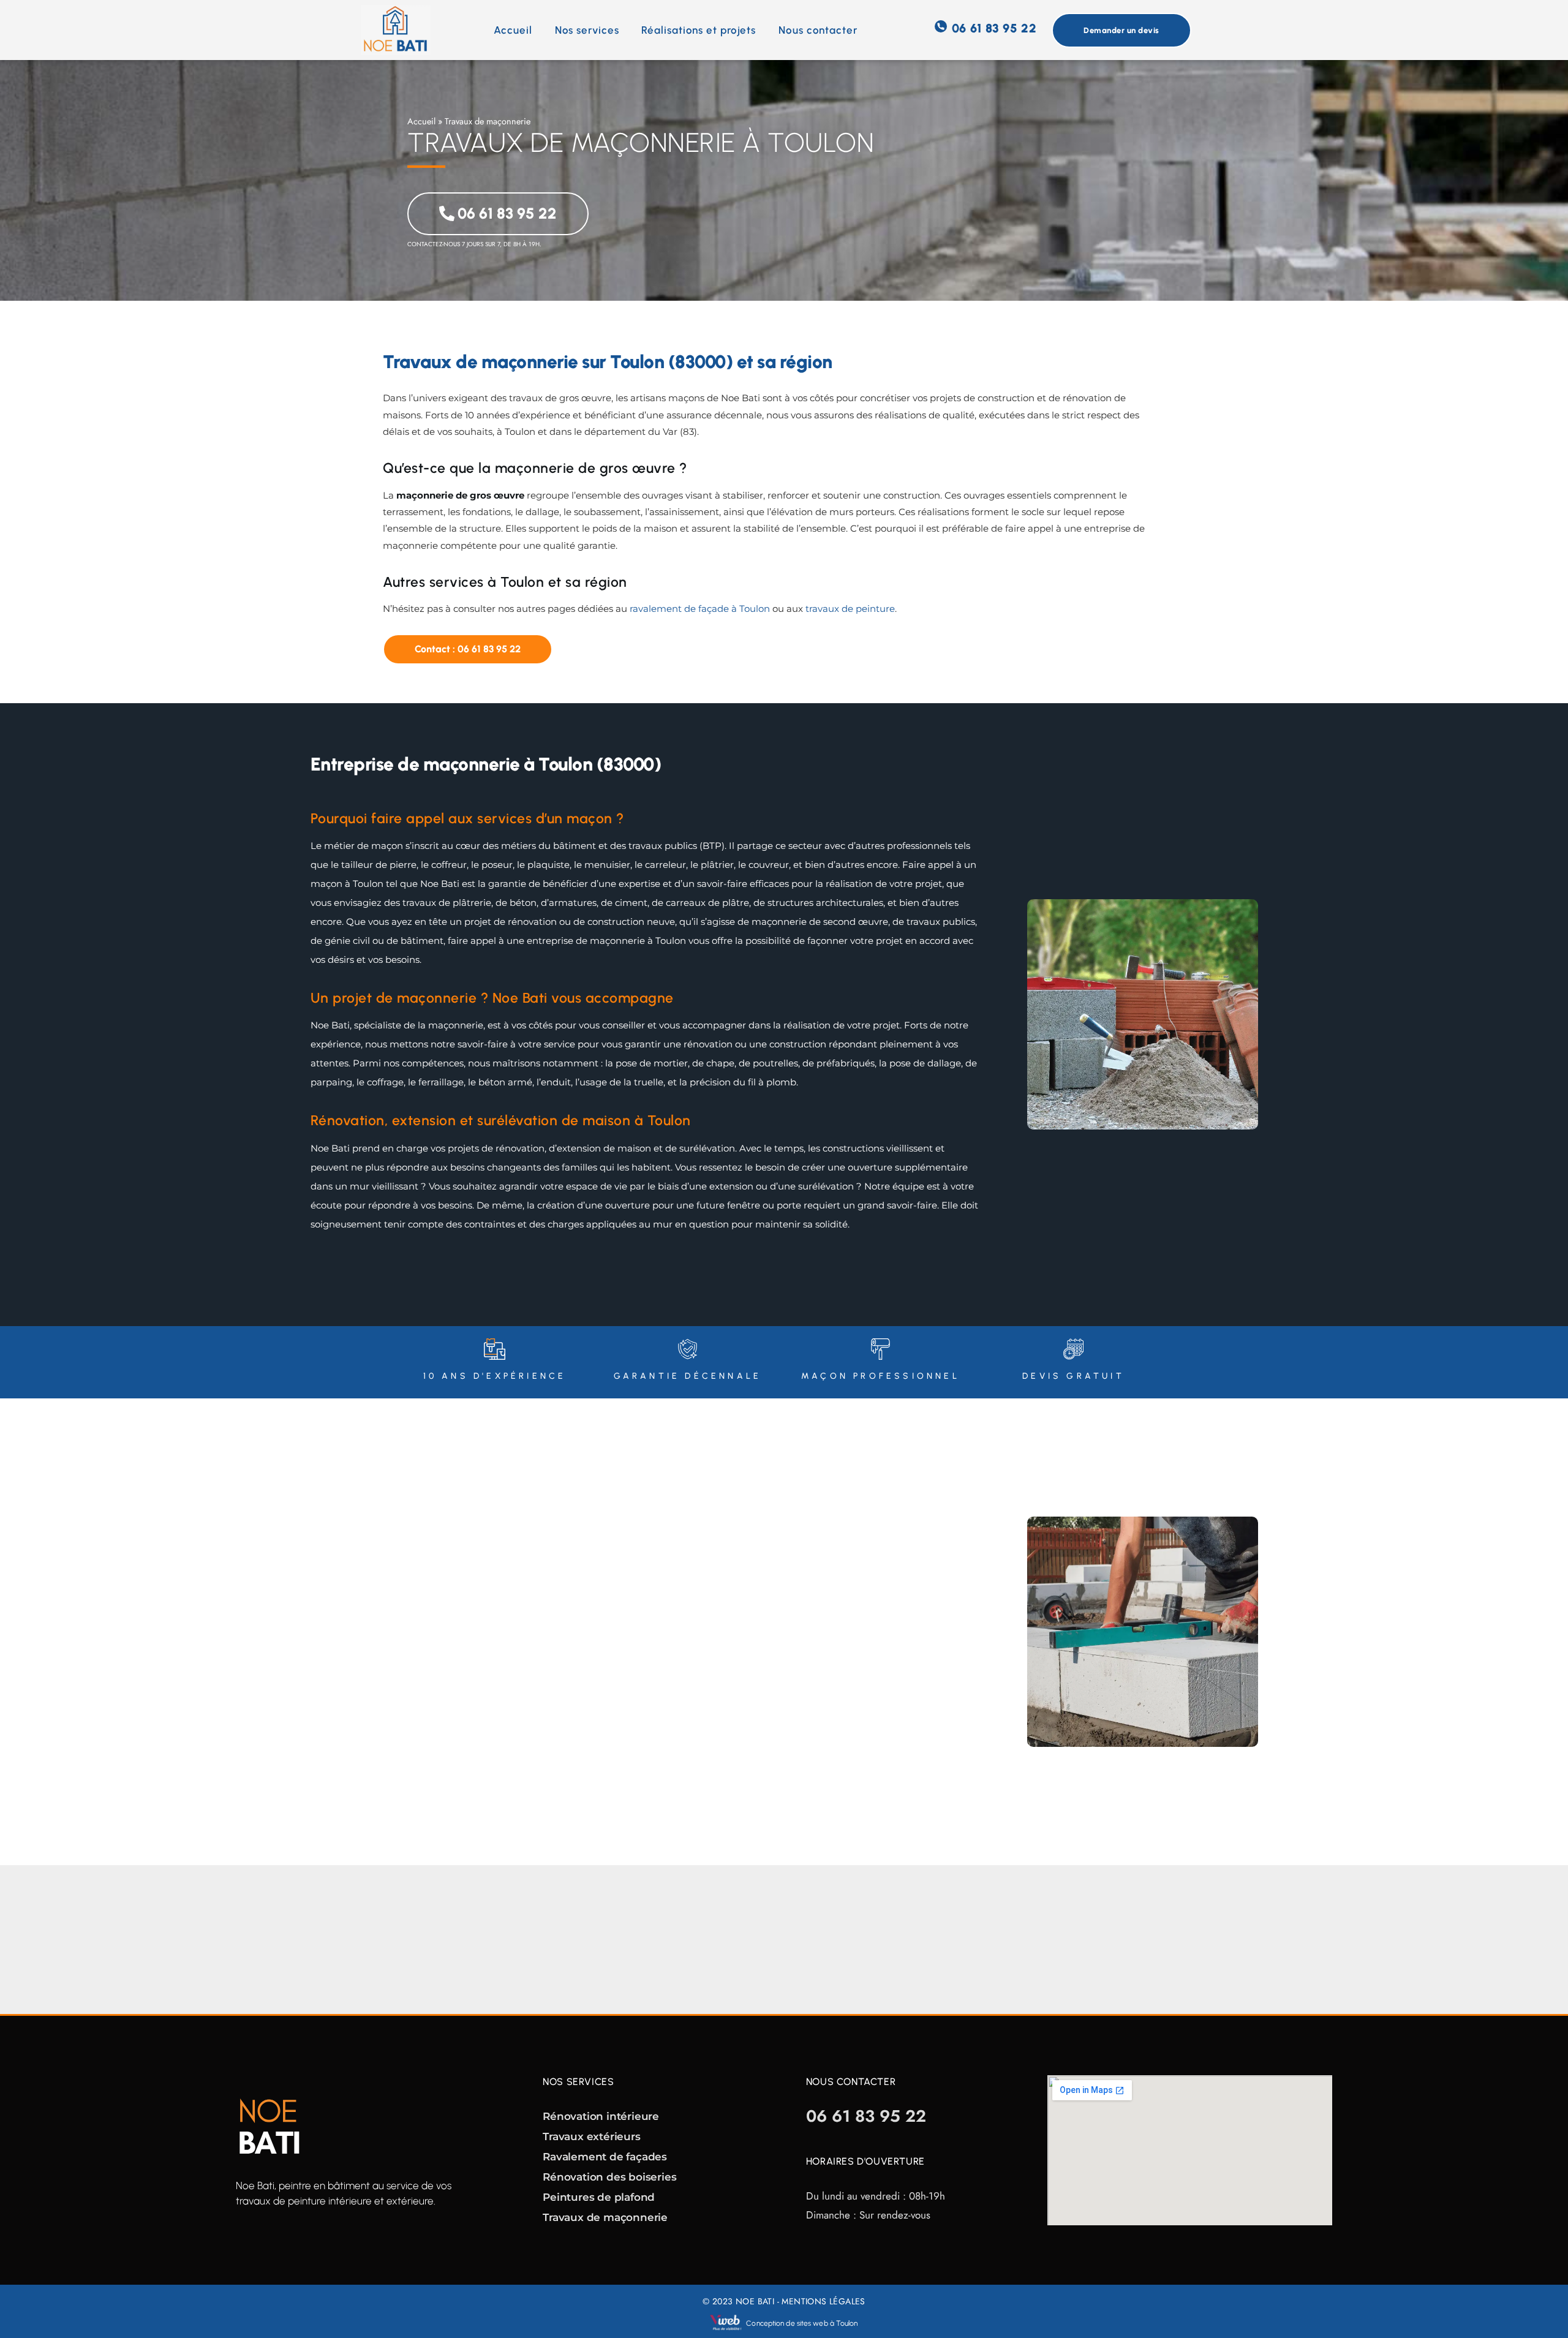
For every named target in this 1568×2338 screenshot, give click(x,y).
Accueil (513, 30)
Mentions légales (823, 2301)
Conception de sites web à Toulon (802, 2323)
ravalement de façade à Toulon (700, 609)
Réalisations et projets (699, 30)
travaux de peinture (850, 609)
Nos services (587, 30)
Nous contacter (818, 30)
